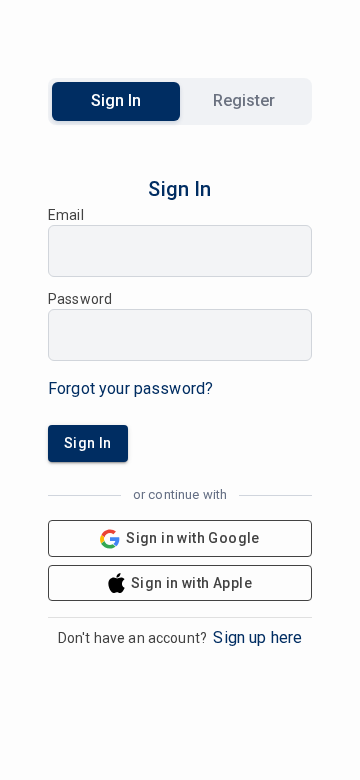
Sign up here (257, 637)
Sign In (116, 100)
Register (244, 100)
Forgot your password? (130, 388)
